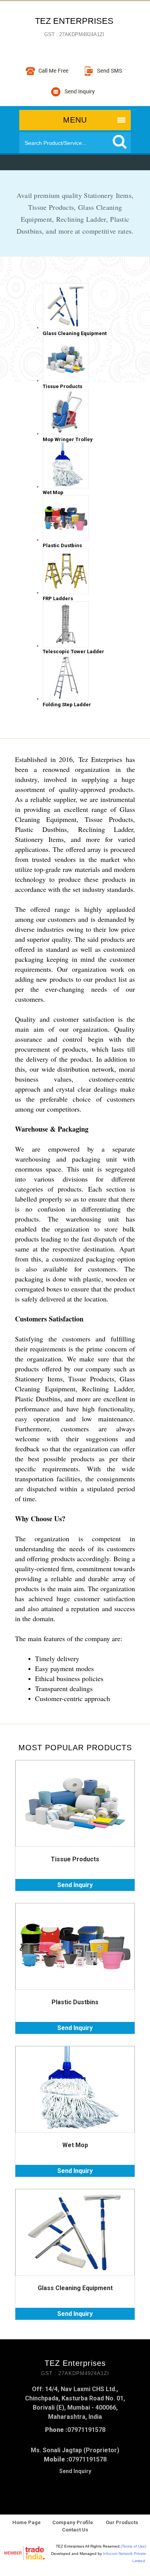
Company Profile (73, 2522)
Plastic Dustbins (75, 2002)
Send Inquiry (75, 1885)
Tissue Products (75, 1859)
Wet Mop (75, 2145)
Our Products (121, 2522)
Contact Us (75, 2530)
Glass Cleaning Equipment (75, 2288)
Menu (75, 120)
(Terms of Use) (133, 2546)
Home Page (27, 2522)
